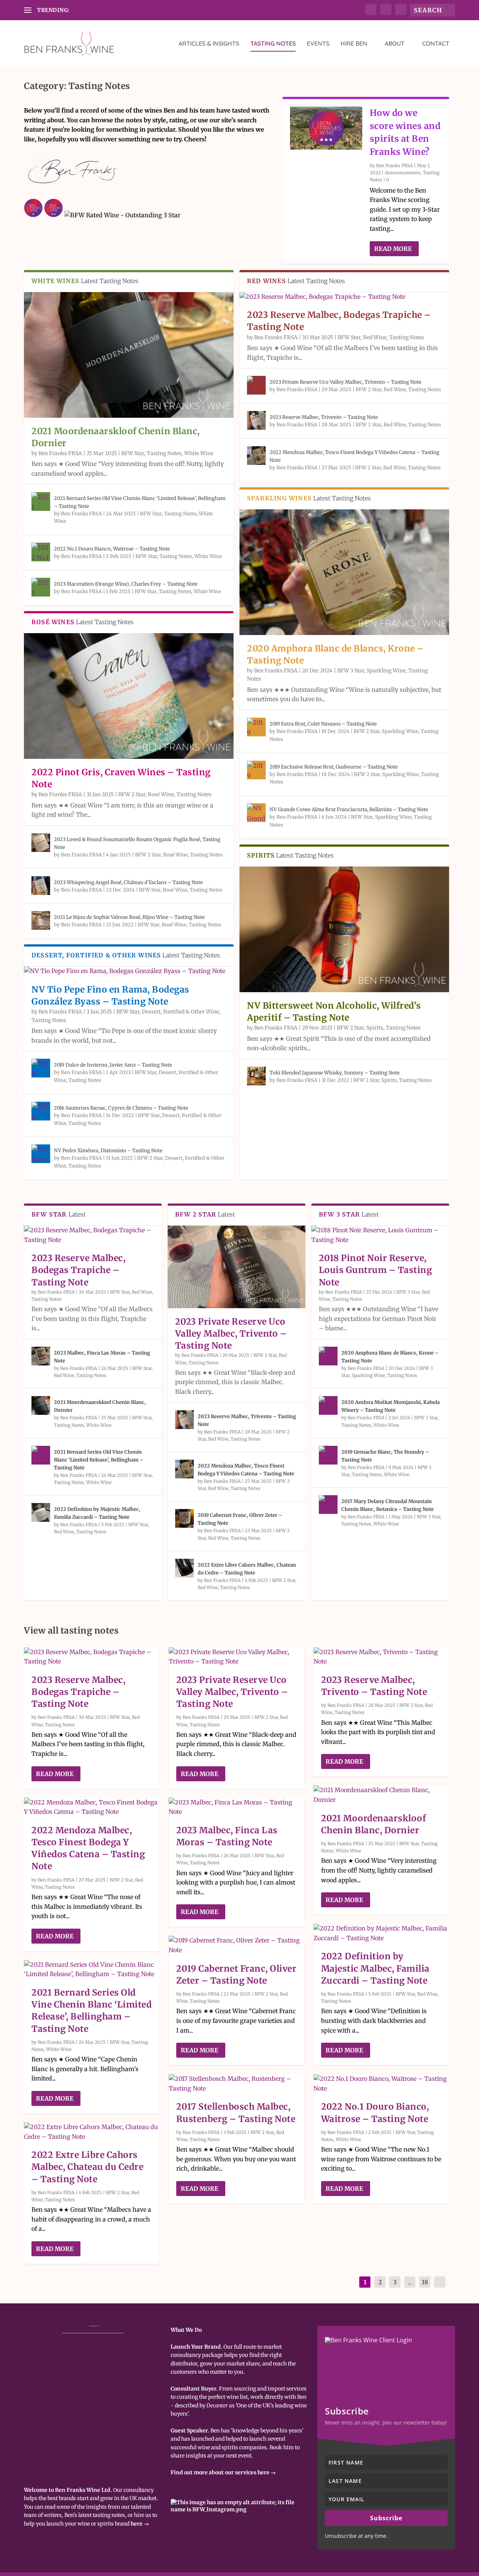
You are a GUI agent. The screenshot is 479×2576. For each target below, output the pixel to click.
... (410, 2282)
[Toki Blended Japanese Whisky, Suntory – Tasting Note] (256, 1076)
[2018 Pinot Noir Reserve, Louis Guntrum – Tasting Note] (380, 1235)
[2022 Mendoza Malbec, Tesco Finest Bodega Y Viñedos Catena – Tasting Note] (256, 456)
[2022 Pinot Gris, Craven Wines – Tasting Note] (129, 696)
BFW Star (133, 453)
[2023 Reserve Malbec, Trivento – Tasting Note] (256, 420)
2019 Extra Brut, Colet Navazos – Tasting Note (323, 724)
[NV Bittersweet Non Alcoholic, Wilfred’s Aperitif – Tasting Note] (344, 929)
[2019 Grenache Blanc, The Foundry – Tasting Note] (328, 1455)
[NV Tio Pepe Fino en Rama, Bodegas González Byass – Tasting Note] (129, 971)
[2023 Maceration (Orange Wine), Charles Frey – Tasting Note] (41, 587)
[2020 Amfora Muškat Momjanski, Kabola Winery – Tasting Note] (328, 1405)
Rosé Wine (161, 794)
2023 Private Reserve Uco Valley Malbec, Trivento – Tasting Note (345, 382)
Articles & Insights (209, 44)
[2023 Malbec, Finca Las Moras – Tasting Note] (41, 1356)
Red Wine (375, 337)
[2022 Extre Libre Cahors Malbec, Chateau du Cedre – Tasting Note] (184, 1568)
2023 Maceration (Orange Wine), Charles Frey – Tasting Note (126, 584)
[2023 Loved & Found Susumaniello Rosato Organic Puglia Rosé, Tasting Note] (41, 843)
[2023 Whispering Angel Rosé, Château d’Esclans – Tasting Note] (41, 886)
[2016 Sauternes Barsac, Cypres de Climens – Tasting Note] (41, 1111)
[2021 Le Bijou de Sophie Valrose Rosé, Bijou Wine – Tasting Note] (41, 920)
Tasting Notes (273, 44)
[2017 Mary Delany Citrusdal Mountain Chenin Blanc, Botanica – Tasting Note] (328, 1505)
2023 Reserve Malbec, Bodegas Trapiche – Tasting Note (78, 1270)
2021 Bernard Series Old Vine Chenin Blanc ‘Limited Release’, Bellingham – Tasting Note (99, 1460)
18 (425, 2282)
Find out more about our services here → (223, 2472)
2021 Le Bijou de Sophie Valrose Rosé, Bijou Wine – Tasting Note (129, 917)
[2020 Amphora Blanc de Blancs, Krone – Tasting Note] (344, 572)
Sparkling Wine (386, 671)
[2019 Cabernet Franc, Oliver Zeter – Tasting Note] (184, 1518)
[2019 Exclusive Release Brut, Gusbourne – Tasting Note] (256, 770)
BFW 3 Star (351, 671)
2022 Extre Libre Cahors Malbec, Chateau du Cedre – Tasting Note (87, 2167)
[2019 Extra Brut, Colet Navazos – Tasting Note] (256, 727)
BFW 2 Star (132, 794)
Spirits (375, 1028)
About (395, 44)
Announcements (403, 173)
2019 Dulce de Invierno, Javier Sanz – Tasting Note (113, 1065)
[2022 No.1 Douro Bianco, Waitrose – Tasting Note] (41, 552)
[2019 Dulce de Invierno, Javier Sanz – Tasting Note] (41, 1068)
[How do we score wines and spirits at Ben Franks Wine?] (326, 128)
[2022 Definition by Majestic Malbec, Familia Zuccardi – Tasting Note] (41, 1512)
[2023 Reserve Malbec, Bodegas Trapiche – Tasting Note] (344, 297)
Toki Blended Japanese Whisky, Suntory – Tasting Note (335, 1073)
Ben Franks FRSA (394, 165)
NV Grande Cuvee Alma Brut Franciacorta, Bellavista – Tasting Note (349, 809)
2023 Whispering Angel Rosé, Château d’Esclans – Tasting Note (128, 882)
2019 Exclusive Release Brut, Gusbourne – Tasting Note (334, 767)
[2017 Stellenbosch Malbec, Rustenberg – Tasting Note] (237, 2084)
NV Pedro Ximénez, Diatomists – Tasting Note (108, 1151)
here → (140, 2524)
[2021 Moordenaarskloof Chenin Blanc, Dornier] (129, 355)
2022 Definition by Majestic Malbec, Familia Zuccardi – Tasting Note (375, 1968)
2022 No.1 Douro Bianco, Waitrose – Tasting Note (112, 549)
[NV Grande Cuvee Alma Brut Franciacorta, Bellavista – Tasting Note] (256, 813)
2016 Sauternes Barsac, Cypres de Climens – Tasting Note (121, 1108)
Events (318, 44)
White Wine (199, 453)
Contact (436, 44)
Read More (393, 249)
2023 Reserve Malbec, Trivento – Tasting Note (324, 417)
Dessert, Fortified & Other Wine (180, 1012)
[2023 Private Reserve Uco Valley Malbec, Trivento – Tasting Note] (256, 385)
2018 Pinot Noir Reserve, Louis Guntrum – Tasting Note (376, 1270)
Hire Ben (354, 44)
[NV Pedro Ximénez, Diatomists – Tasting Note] (41, 1154)
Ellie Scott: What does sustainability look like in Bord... (139, 10)
